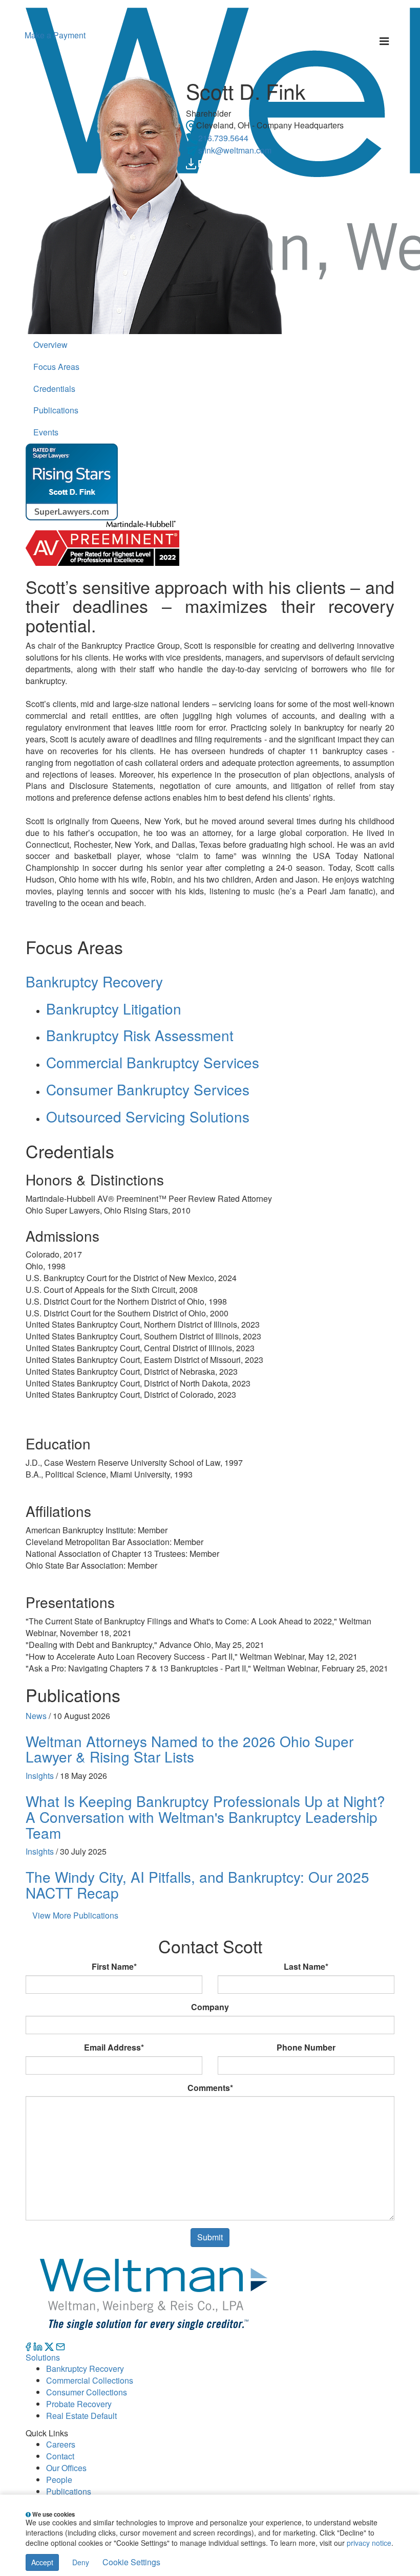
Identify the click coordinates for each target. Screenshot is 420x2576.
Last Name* (306, 1967)
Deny (81, 2562)
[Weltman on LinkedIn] (38, 2346)
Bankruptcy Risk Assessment (140, 1035)
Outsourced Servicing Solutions (148, 1116)
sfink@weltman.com (235, 150)
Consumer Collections (87, 2392)
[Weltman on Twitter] (49, 2346)
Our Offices (66, 2468)
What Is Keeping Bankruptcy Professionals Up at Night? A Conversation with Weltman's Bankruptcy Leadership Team (205, 1817)
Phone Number (306, 2047)
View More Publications (75, 1915)
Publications (56, 410)
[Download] (191, 162)
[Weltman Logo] (153, 2292)
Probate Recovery (79, 2404)
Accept (42, 2562)
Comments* (210, 2088)
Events (46, 432)
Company (210, 2007)
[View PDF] (206, 162)
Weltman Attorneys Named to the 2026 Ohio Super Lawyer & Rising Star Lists (190, 1749)
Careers (61, 2444)
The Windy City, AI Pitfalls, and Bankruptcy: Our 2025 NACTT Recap (197, 1885)
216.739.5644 (223, 138)
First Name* (114, 1967)
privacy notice (369, 2543)
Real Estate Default (81, 2416)
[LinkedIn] (222, 162)
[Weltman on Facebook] (28, 2346)
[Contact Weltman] (60, 2346)
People (59, 2480)
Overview (50, 345)
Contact (60, 2456)
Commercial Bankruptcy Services (153, 1062)
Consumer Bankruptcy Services (148, 1089)
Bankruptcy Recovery (94, 981)
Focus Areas (56, 367)
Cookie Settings (131, 2562)
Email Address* (114, 2047)
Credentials (54, 389)
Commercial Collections (90, 2380)
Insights (40, 1776)
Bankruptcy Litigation (114, 1008)
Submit (210, 2237)
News (36, 1716)
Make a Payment (55, 35)
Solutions (43, 2357)
